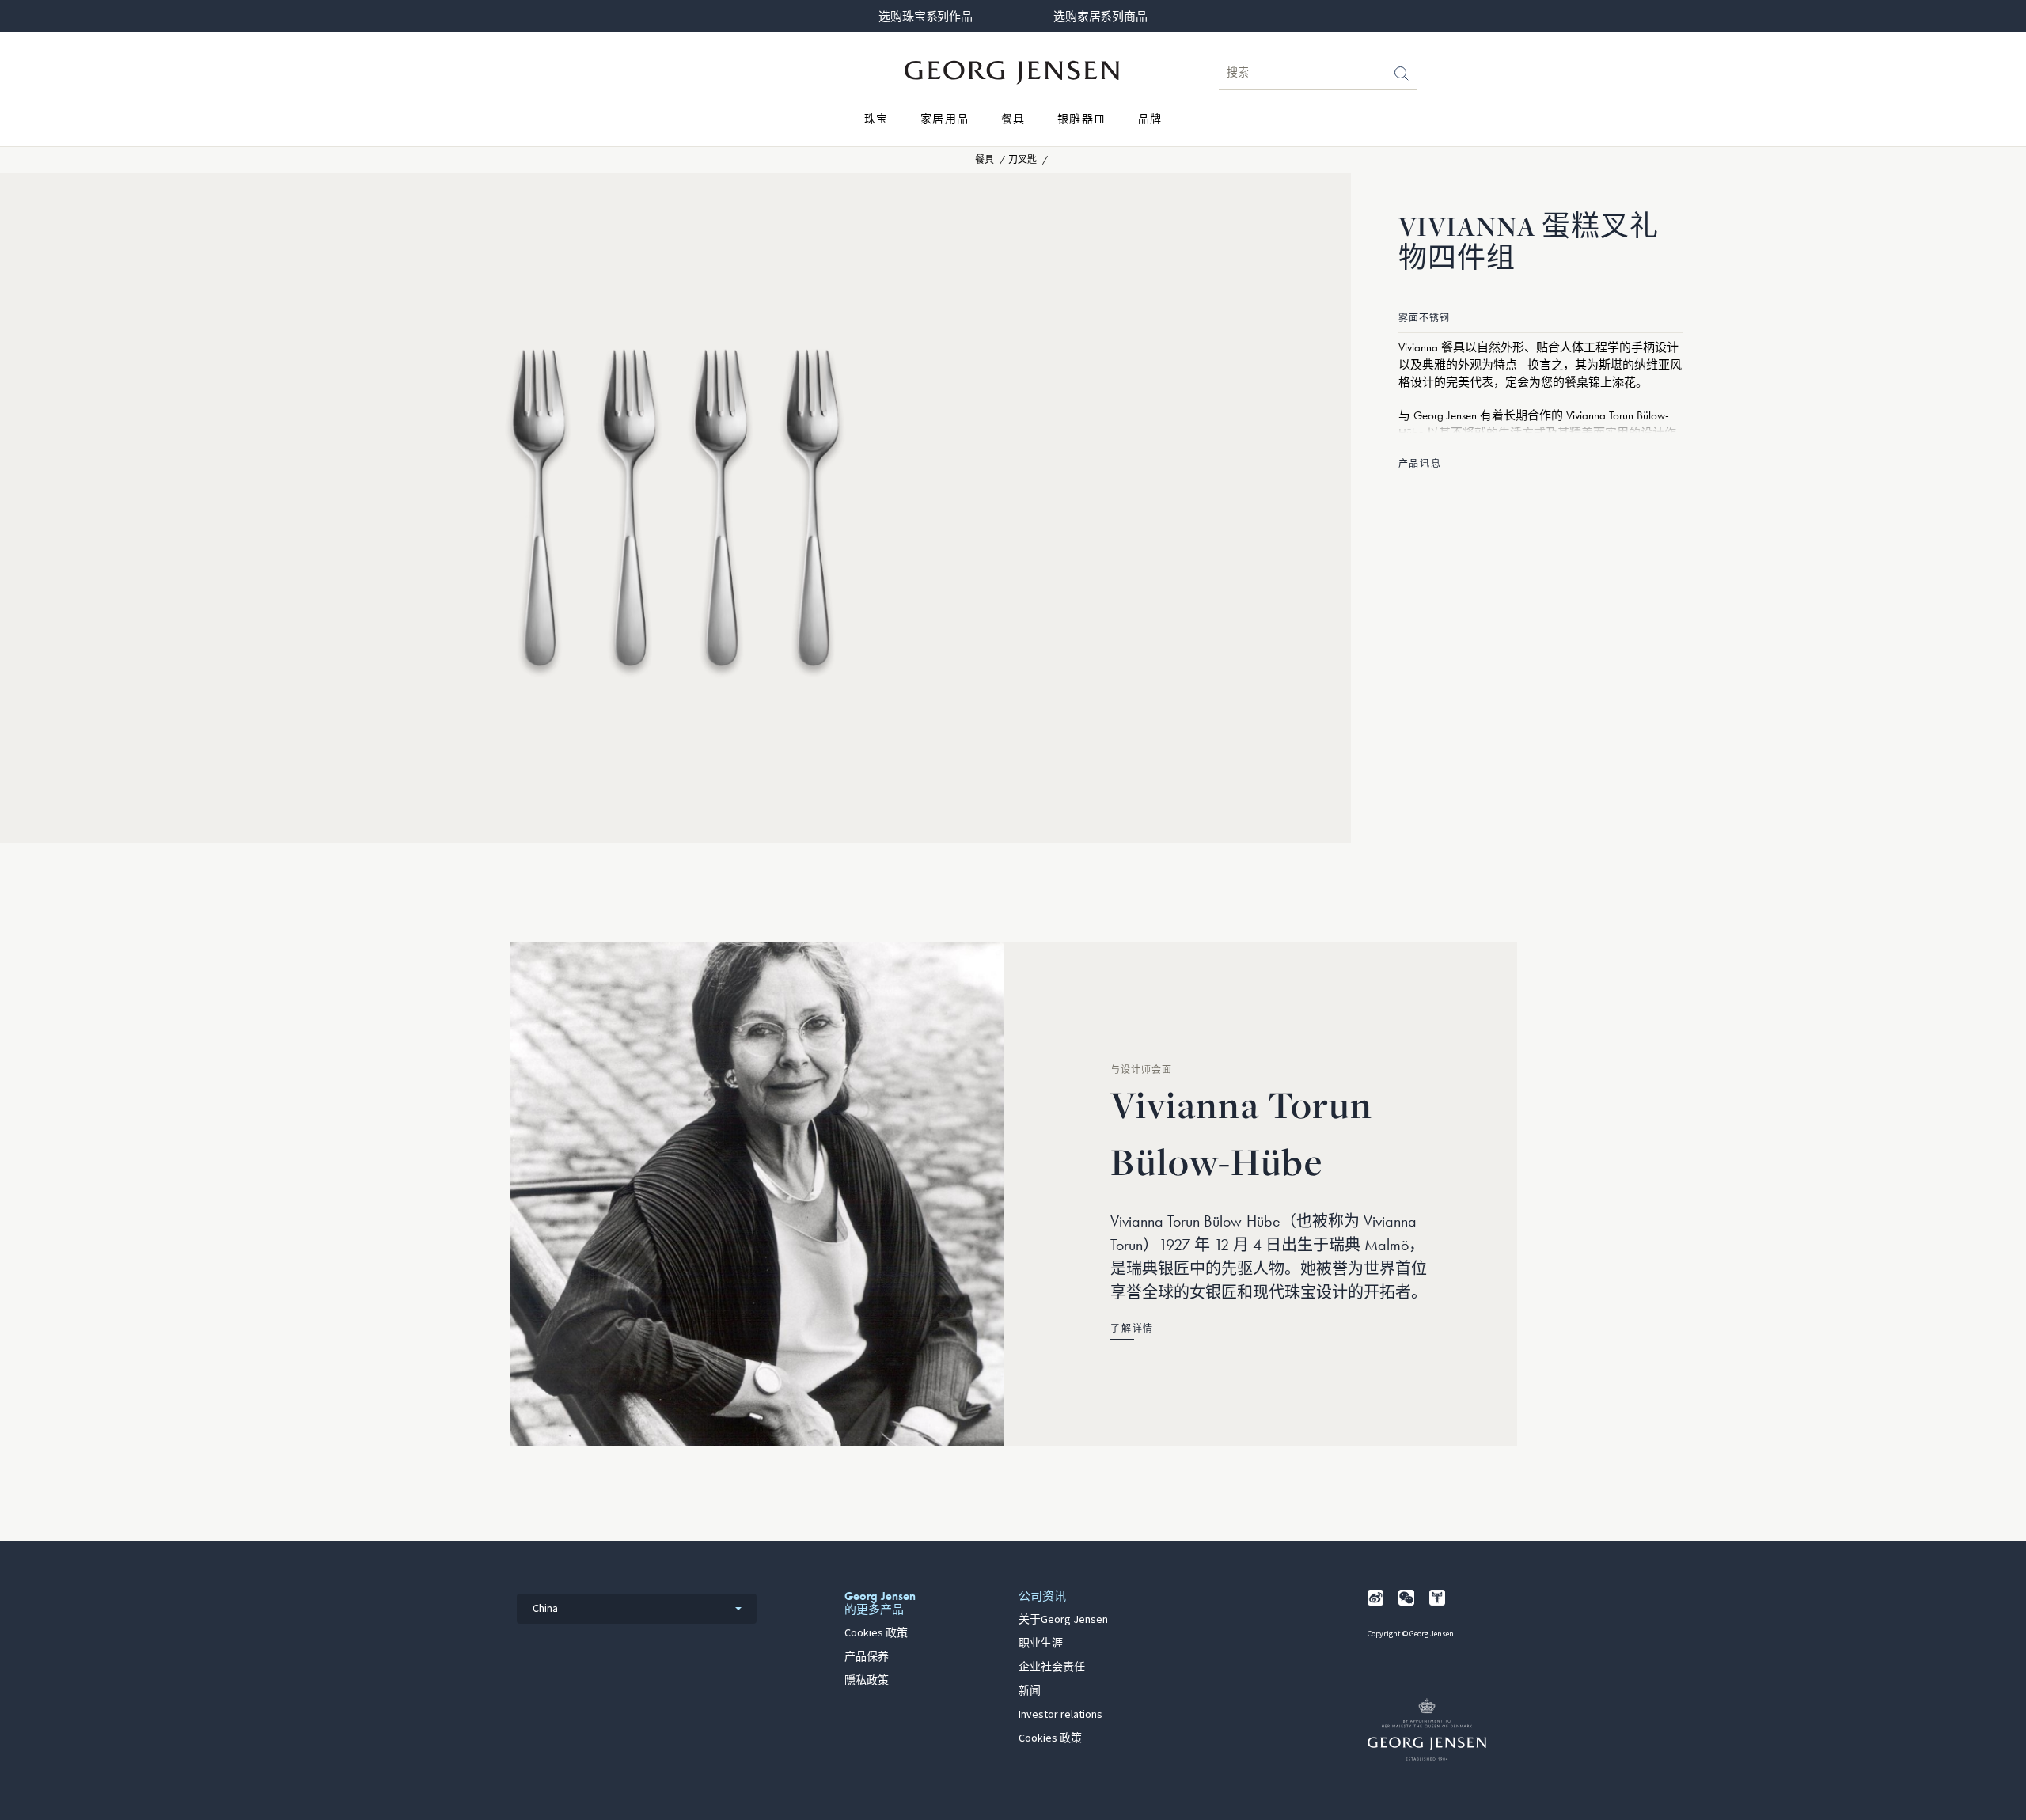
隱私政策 (867, 1681)
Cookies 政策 (876, 1633)
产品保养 (867, 1657)
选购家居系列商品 (1100, 17)
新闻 (1030, 1691)
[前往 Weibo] (1375, 1598)
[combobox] (637, 1609)
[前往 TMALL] (1437, 1598)
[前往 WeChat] (1406, 1598)
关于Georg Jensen (1063, 1620)
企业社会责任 (1052, 1667)
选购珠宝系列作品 (925, 17)
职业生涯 (1041, 1644)
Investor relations (1060, 1715)
